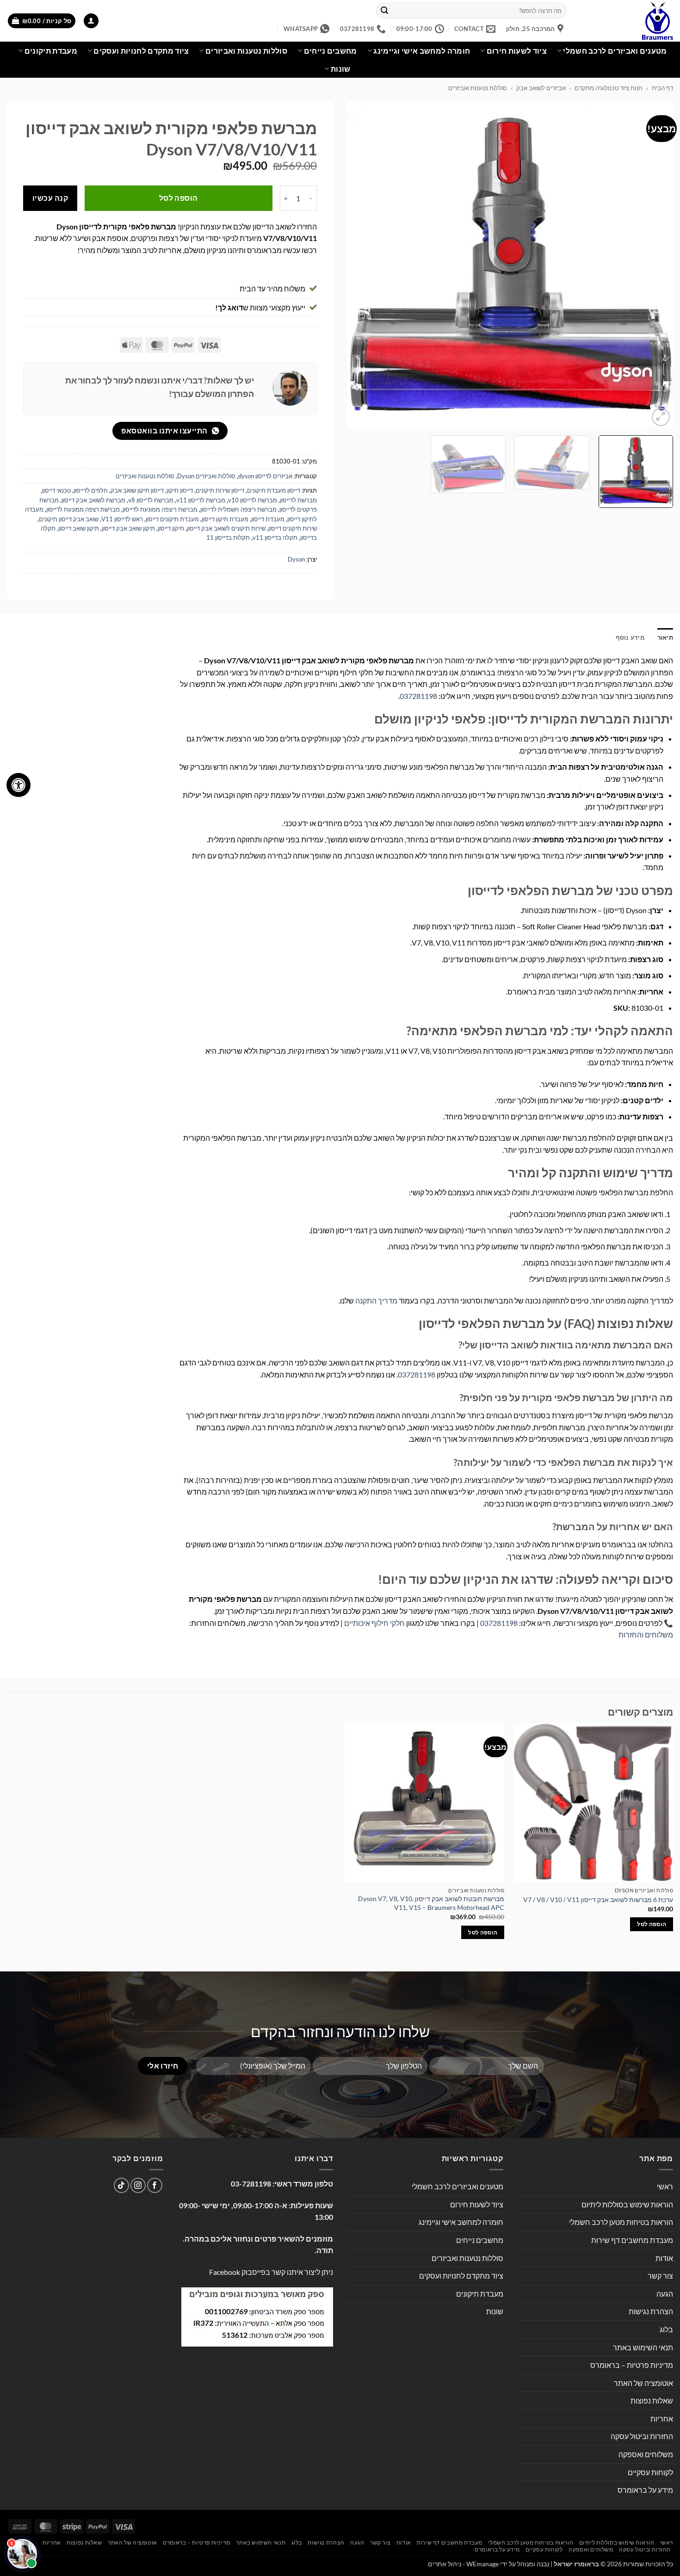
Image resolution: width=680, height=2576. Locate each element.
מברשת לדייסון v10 (253, 500)
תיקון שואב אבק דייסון (128, 528)
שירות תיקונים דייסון (293, 528)
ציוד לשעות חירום (517, 51)
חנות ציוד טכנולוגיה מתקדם (609, 88)
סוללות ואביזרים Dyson (206, 476)
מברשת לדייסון (298, 500)
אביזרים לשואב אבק (541, 88)
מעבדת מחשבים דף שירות (632, 2240)
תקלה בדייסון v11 (275, 537)
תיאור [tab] (665, 637)
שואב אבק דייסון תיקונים (69, 519)
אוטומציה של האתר (643, 2383)
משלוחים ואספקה (646, 2454)
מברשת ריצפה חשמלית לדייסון (238, 509)
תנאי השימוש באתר (643, 2347)
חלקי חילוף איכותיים (374, 1623)
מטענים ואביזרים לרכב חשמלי (615, 51)
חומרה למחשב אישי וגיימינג (422, 51)
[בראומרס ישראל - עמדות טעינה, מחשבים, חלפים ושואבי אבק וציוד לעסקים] (627, 21)
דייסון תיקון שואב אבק (137, 490)
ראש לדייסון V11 (122, 519)
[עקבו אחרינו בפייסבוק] (155, 2185)
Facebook (225, 2272)
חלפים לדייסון (91, 490)
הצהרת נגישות (651, 2311)
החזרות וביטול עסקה (642, 2436)
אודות (664, 2258)
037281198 (418, 696)
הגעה (665, 2294)
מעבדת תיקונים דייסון (172, 519)
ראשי (665, 2186)
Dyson (296, 559)
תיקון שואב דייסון (79, 528)
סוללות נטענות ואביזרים (246, 51)
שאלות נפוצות (652, 2400)
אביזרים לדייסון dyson (265, 476)
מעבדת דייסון (268, 519)
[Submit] (385, 11)
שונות (340, 69)
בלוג (666, 2329)
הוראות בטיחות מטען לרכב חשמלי (621, 2222)
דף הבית (662, 88)
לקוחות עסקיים (650, 2472)
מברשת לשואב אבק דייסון (93, 500)
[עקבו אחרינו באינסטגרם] (138, 2185)
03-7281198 (251, 2184)
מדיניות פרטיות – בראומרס (632, 2365)
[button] (91, 21)
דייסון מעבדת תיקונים (274, 490)
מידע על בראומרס (645, 2490)
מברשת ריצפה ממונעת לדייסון (160, 509)
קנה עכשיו (50, 198)
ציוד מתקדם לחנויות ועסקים (141, 51)
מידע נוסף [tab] (630, 637)
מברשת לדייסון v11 (201, 500)
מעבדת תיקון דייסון (225, 519)
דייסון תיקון (180, 490)
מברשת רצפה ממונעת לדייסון (83, 509)
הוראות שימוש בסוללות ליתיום (627, 2204)
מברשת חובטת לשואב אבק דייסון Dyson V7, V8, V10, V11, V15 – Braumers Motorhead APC (431, 1903)
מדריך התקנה (376, 1300)
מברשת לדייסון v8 (151, 500)
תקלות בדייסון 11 (228, 537)
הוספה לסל (179, 198)
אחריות (662, 2418)
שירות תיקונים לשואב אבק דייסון (226, 528)
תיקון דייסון (171, 528)
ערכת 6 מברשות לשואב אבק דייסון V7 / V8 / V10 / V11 (598, 1900)
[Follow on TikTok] (121, 2185)
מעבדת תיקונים (51, 51)
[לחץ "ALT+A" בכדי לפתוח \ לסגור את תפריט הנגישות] (19, 785)
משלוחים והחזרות (646, 1634)
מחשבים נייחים (331, 51)
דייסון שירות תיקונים (220, 490)
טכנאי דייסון (56, 490)
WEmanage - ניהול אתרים (463, 2564)
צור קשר (660, 2276)
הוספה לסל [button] (652, 1924)
